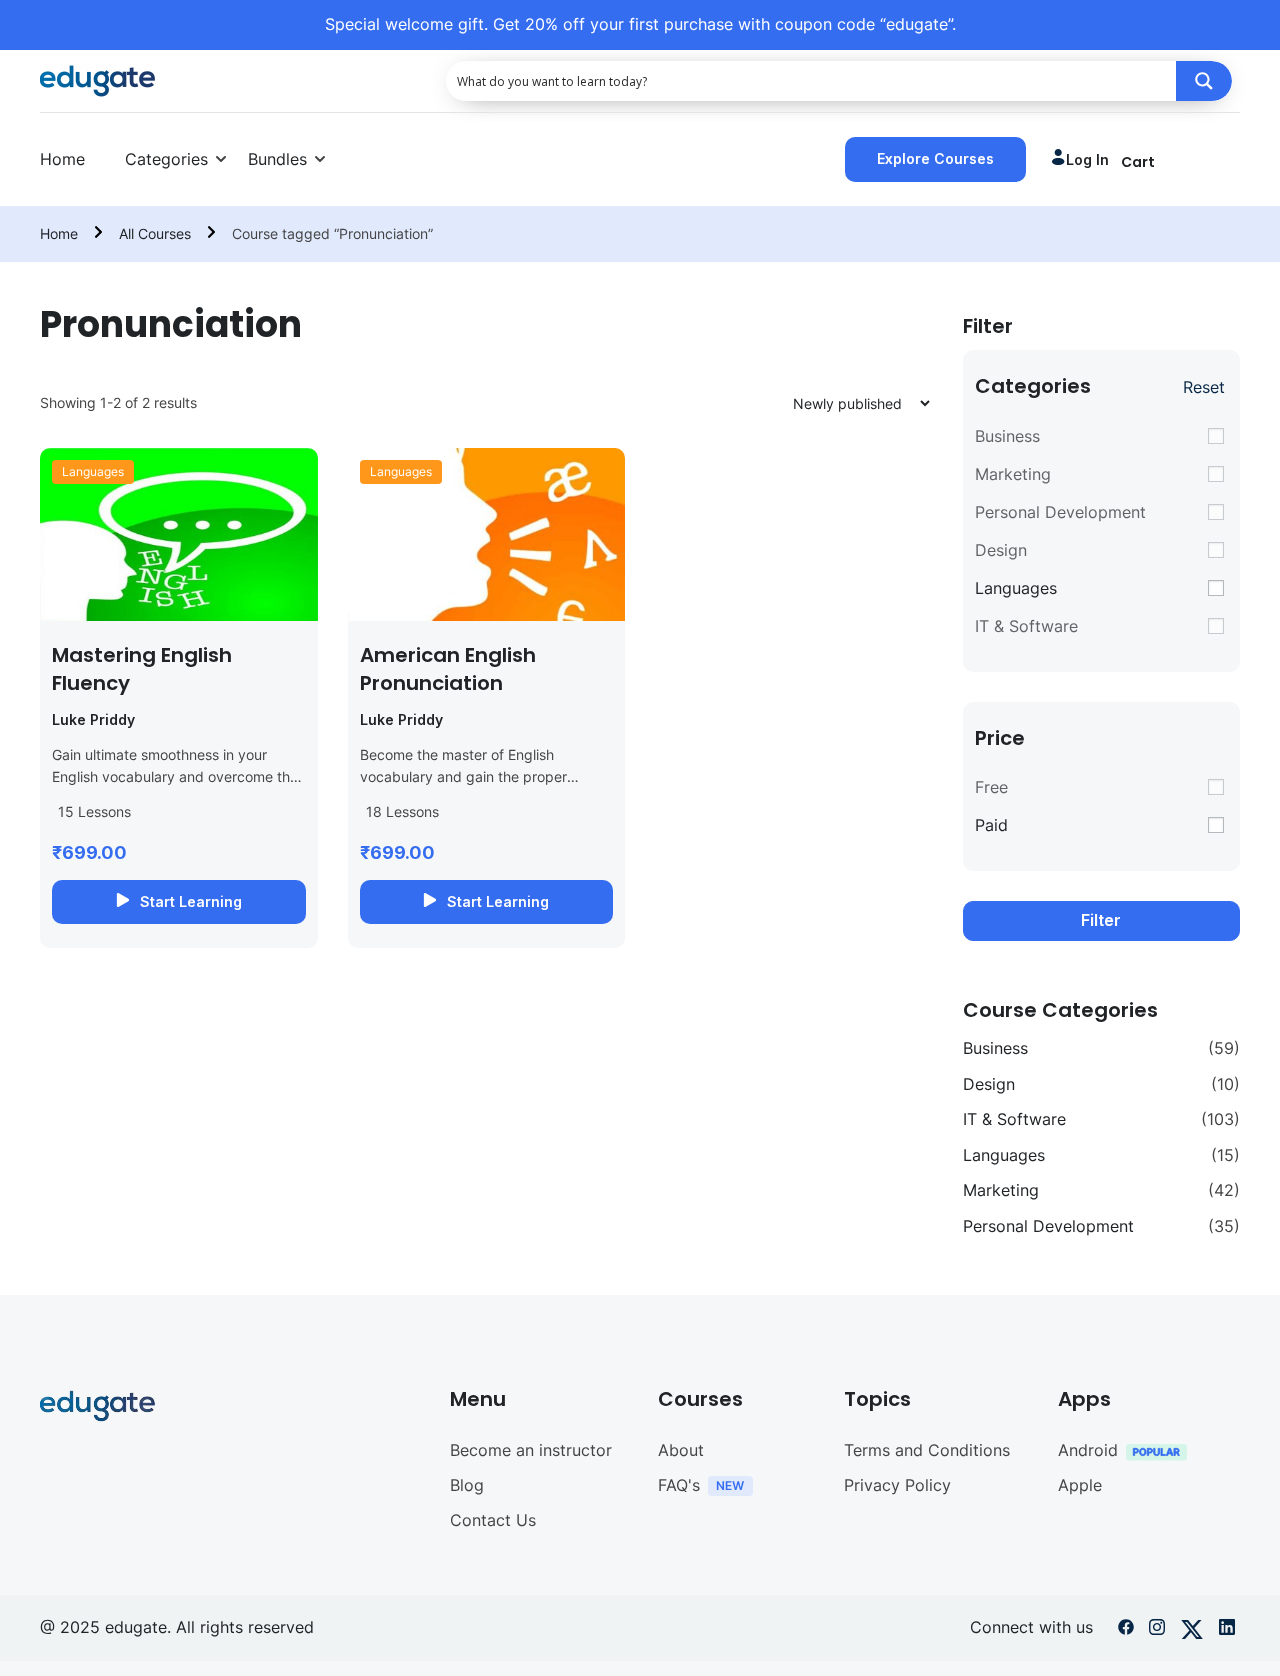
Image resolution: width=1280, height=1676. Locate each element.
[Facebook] (1126, 1631)
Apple (1080, 1485)
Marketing (1013, 474)
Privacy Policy (897, 1485)
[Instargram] (1157, 1631)
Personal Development (1060, 512)
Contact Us (493, 1520)
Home (62, 159)
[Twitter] (1192, 1631)
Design (1001, 550)
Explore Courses (935, 158)
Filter (1101, 920)
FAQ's (679, 1485)
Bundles (277, 159)
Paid (991, 825)
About (681, 1450)
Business (1007, 436)
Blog (467, 1485)
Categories (166, 159)
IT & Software (1026, 626)
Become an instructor (531, 1450)
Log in (1087, 159)
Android (1088, 1450)
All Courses (155, 233)
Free (991, 787)
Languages (93, 471)
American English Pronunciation (448, 669)
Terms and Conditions (927, 1450)
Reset (1204, 387)
